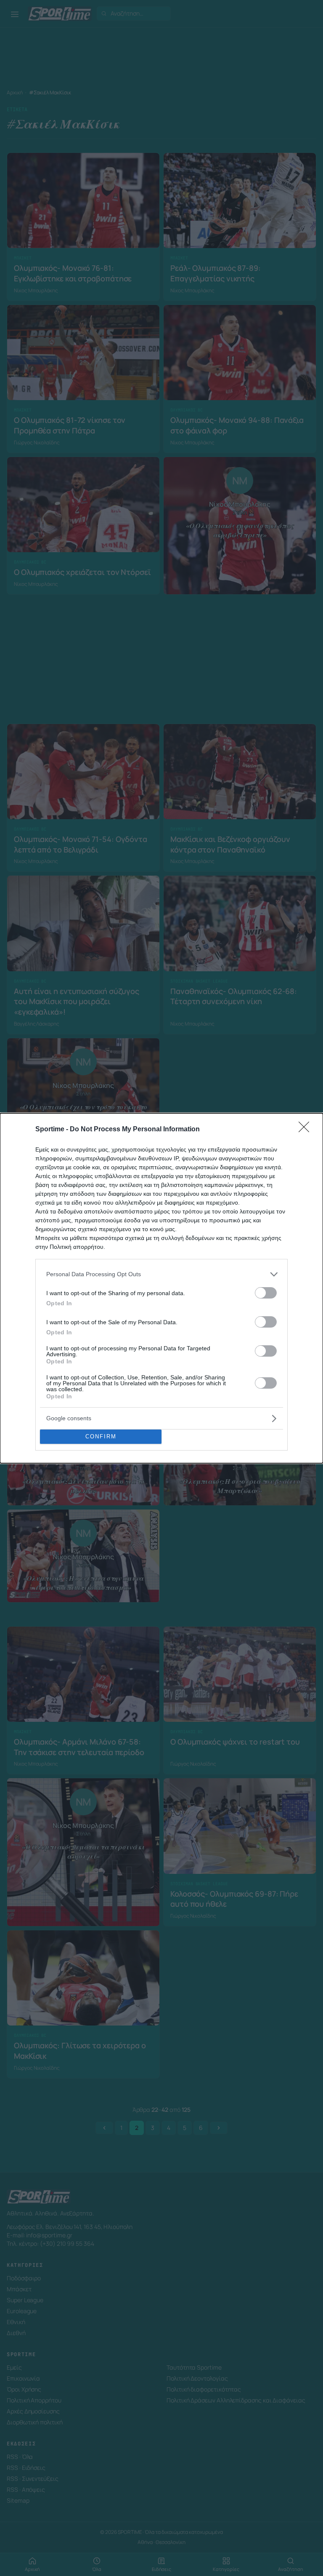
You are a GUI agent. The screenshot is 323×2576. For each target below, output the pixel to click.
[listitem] (161, 1274)
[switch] (266, 1293)
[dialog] (161, 1288)
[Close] (307, 1130)
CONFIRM (101, 1436)
